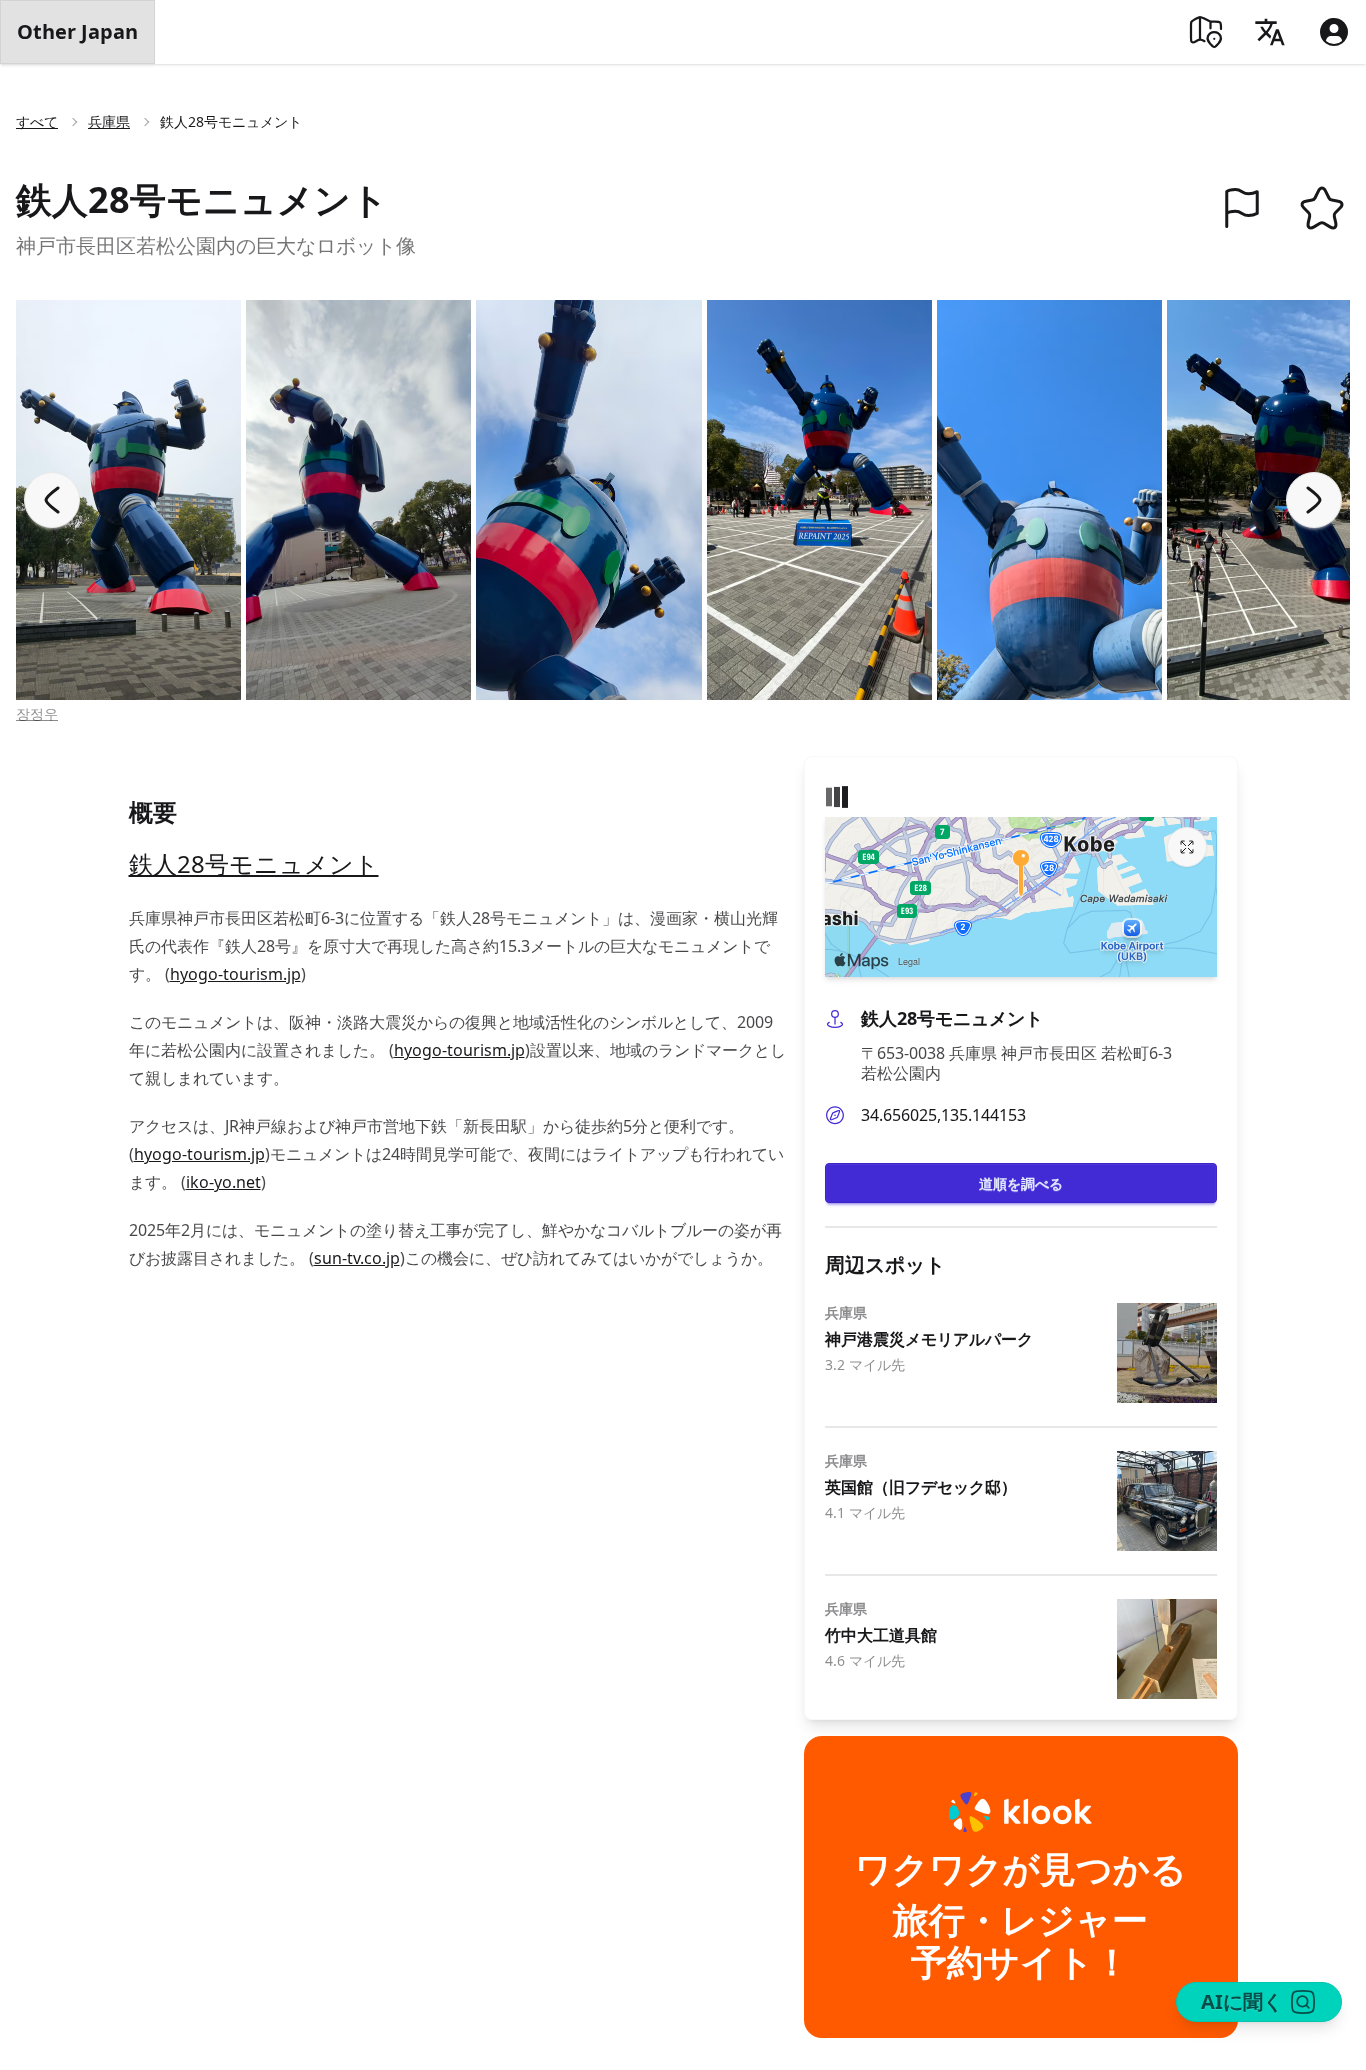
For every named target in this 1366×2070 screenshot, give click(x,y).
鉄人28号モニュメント (254, 863)
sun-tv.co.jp (357, 1258)
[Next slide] (1314, 500)
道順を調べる (1021, 1183)
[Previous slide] (52, 500)
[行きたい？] (1322, 208)
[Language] (1270, 32)
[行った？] (1242, 208)
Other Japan (77, 31)
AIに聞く (1242, 2001)
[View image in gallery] (128, 500)
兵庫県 (109, 121)
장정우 (37, 713)
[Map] (1206, 32)
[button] (1242, 208)
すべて (37, 121)
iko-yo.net (223, 1182)
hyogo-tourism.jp (235, 974)
